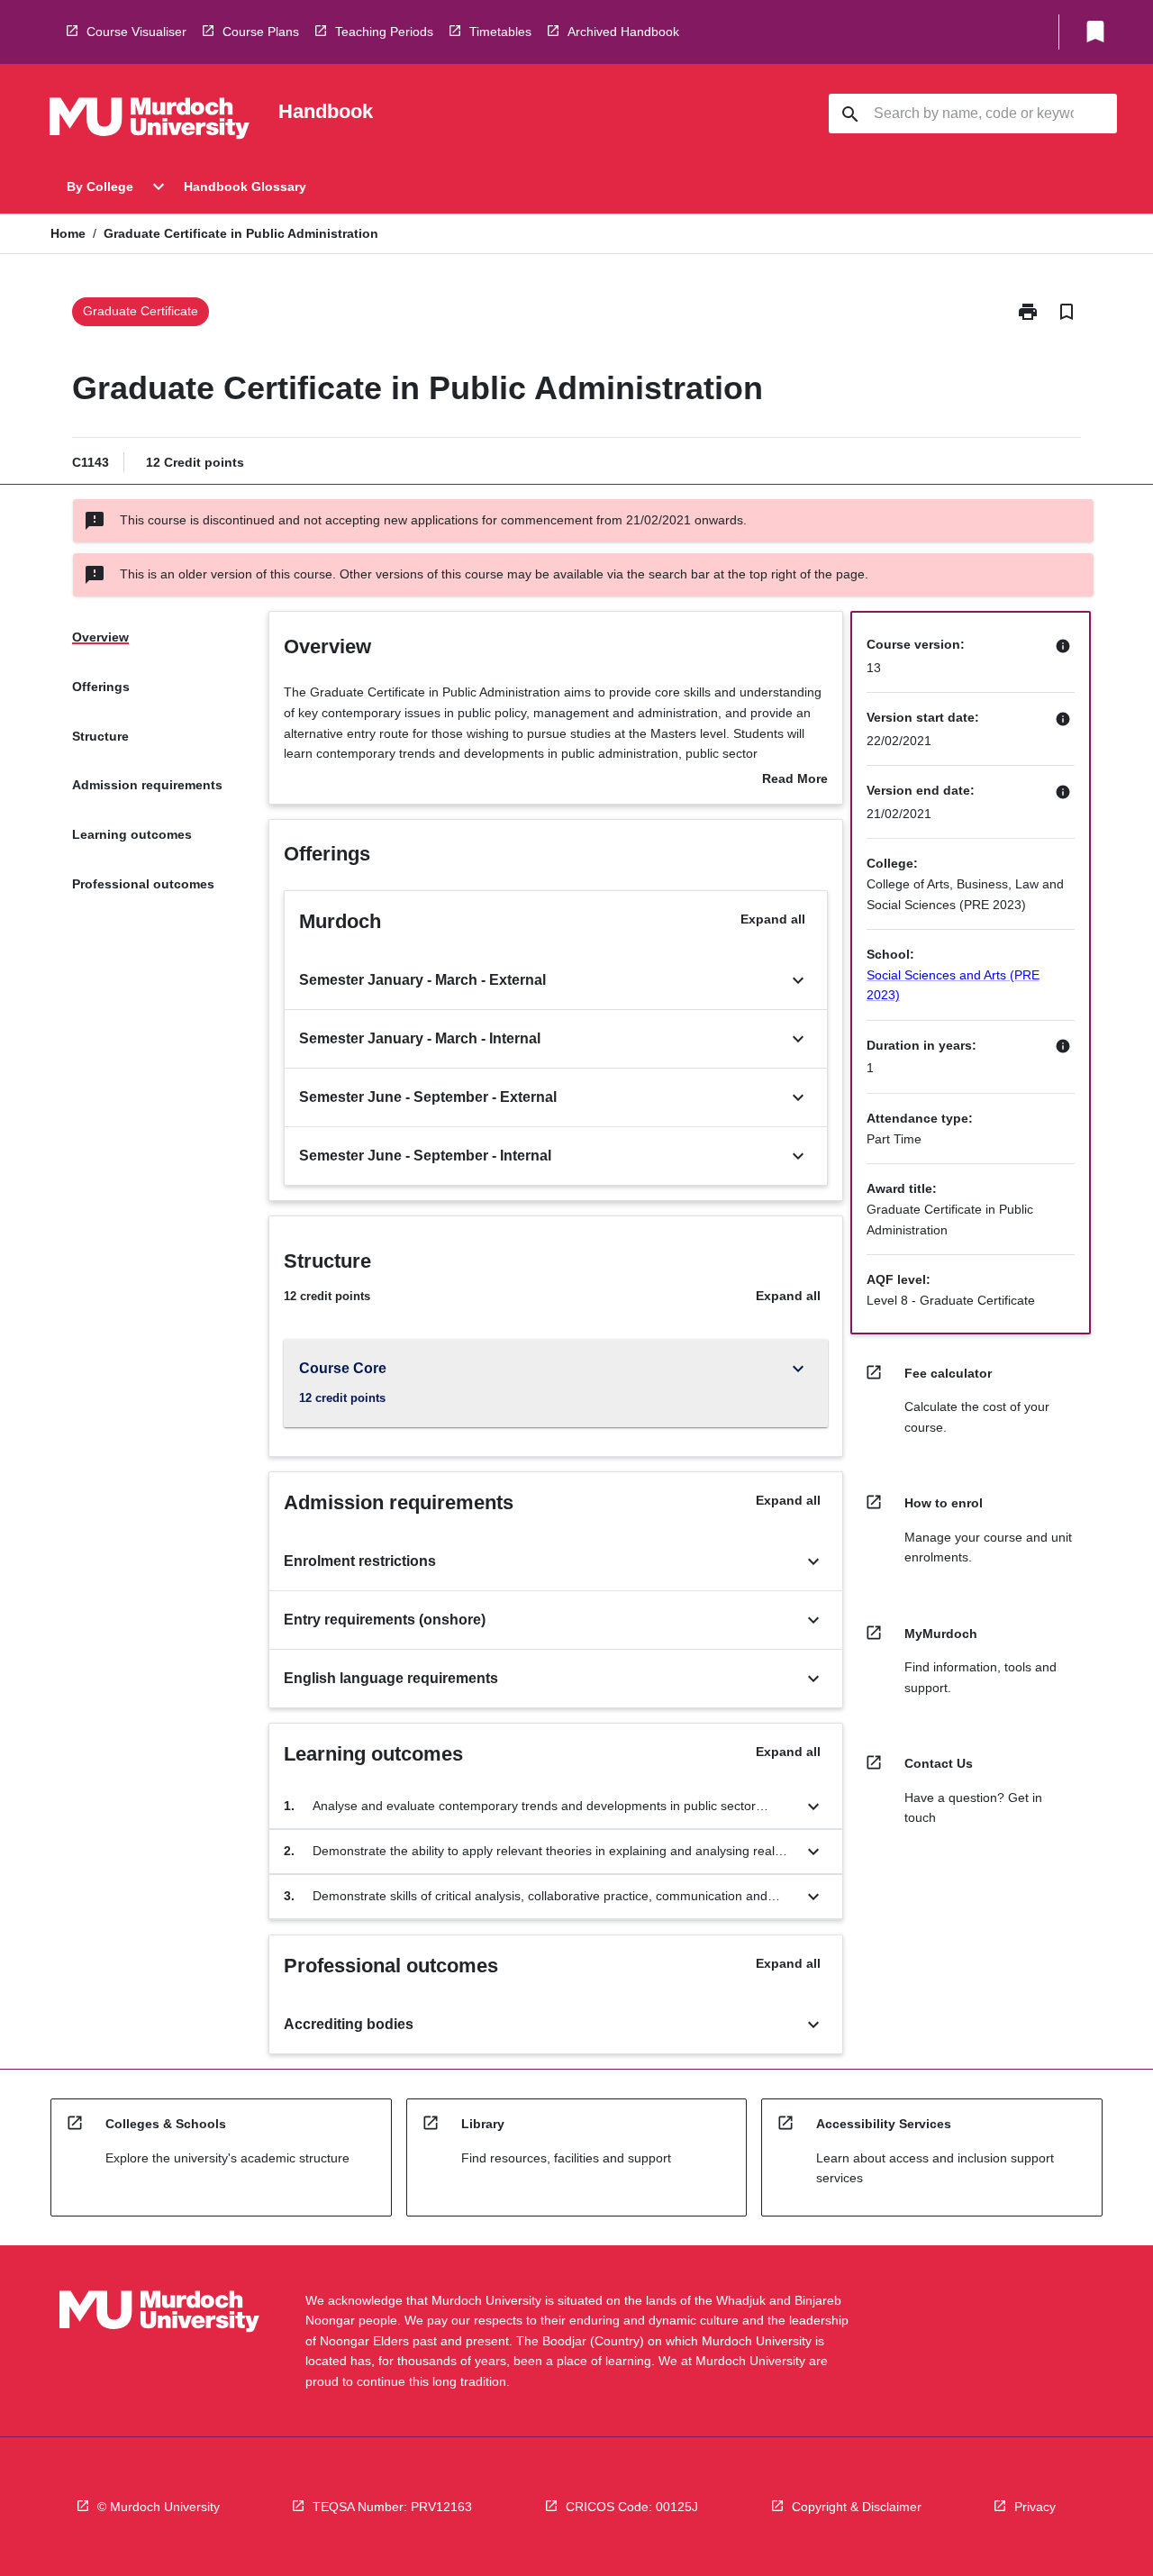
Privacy (1035, 2507)
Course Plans (261, 32)
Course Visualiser (136, 32)
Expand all (773, 919)
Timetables (500, 32)
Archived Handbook (623, 32)
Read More (795, 780)
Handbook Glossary (245, 187)
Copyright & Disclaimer (857, 2507)
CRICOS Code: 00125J (632, 2507)
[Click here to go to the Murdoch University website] (150, 122)
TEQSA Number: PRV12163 (392, 2507)
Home (68, 233)
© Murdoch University (159, 2507)
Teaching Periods (384, 32)
